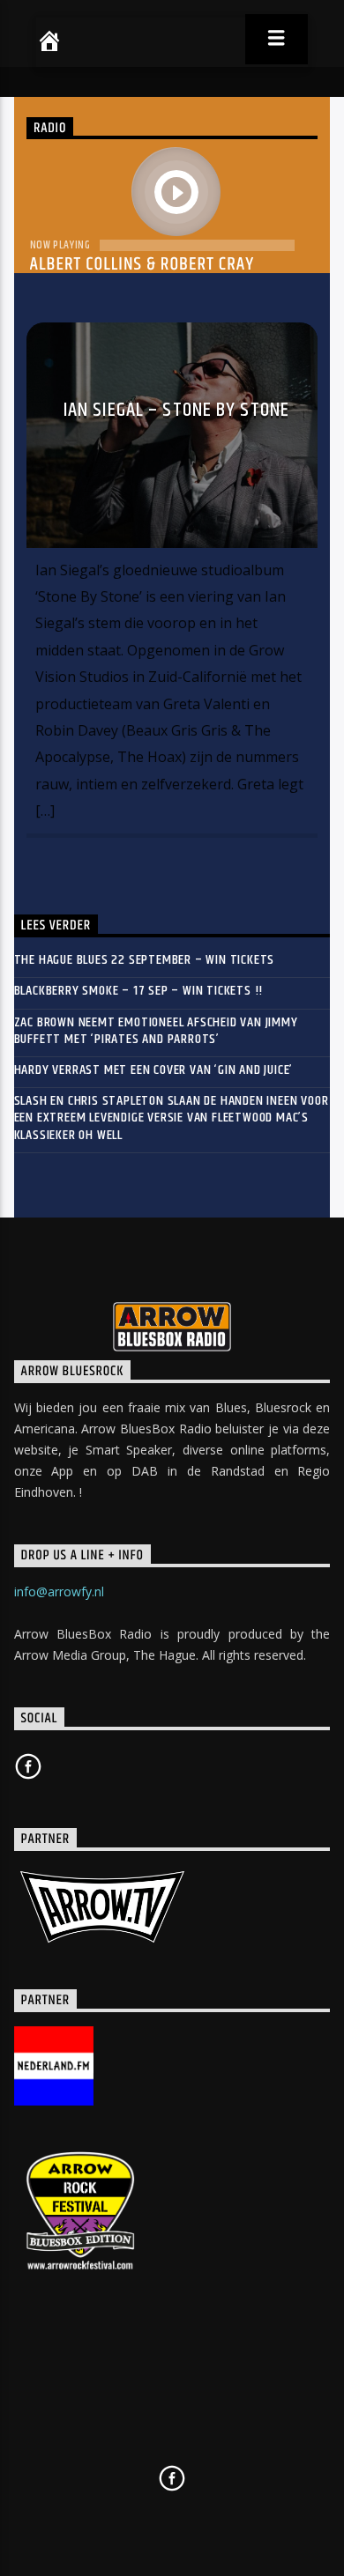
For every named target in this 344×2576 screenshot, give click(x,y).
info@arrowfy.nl (59, 1591)
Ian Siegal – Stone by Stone (176, 410)
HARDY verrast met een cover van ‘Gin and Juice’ (154, 1070)
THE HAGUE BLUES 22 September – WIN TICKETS (145, 960)
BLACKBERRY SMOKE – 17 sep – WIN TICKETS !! (139, 991)
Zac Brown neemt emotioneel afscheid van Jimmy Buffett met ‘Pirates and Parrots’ (156, 1031)
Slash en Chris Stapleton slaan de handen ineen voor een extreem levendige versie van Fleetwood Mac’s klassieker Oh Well (172, 1118)
